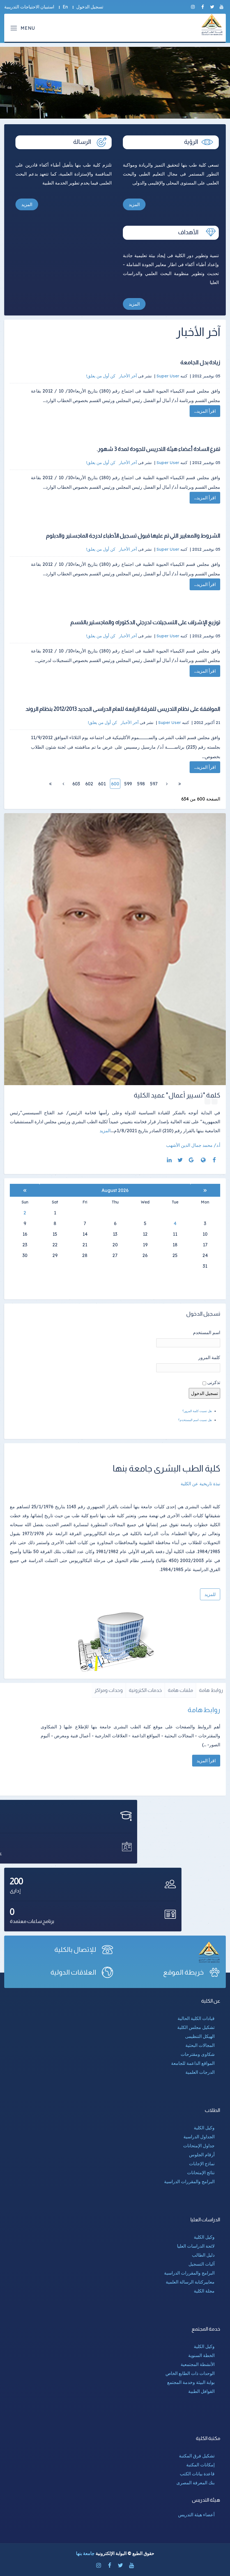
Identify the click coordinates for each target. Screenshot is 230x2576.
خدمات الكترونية (145, 1690)
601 (102, 784)
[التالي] (63, 784)
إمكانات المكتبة (200, 2465)
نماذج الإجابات (202, 2164)
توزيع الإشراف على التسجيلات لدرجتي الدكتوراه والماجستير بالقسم (145, 622)
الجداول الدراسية (199, 2137)
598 (141, 784)
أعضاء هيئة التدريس (196, 2515)
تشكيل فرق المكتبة (197, 2456)
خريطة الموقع (183, 1972)
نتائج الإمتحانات (201, 2173)
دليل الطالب (203, 2255)
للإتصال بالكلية (75, 1949)
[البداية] (180, 784)
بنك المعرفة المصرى (196, 2483)
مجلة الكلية (204, 2291)
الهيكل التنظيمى (200, 2036)
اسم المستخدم (207, 1332)
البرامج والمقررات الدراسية (189, 2181)
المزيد (134, 204)
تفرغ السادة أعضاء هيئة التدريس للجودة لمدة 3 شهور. (158, 449)
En (65, 7)
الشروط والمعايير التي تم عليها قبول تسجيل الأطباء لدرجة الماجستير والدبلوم (133, 536)
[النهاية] (50, 784)
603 (76, 784)
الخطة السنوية (201, 2355)
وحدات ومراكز (109, 1690)
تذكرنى (214, 1382)
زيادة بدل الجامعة (200, 362)
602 (89, 784)
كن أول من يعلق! (101, 376)
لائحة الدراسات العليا (196, 2246)
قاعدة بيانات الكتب (197, 2474)
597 (154, 784)
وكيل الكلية (204, 2128)
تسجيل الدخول (90, 7)
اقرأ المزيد (206, 1761)
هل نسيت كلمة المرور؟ (197, 1411)
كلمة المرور (209, 1357)
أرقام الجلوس (202, 2155)
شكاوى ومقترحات (198, 2054)
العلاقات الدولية (73, 1972)
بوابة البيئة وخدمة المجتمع (191, 2382)
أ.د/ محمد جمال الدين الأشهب (193, 1145)
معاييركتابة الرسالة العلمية (190, 2282)
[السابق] (167, 784)
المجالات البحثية (200, 2045)
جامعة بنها (85, 2553)
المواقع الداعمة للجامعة (193, 2063)
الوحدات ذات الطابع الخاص (190, 2373)
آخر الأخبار (128, 376)
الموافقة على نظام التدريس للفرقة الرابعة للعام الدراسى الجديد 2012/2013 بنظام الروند (123, 709)
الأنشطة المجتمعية (198, 2364)
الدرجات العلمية (200, 2072)
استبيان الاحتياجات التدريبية (29, 7)
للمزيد (210, 1594)
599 (128, 784)
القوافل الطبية (201, 2391)
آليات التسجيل (202, 2264)
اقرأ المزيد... (205, 411)
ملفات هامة (180, 1690)
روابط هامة (211, 1690)
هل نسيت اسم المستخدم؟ (195, 1420)
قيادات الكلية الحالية (196, 2018)
